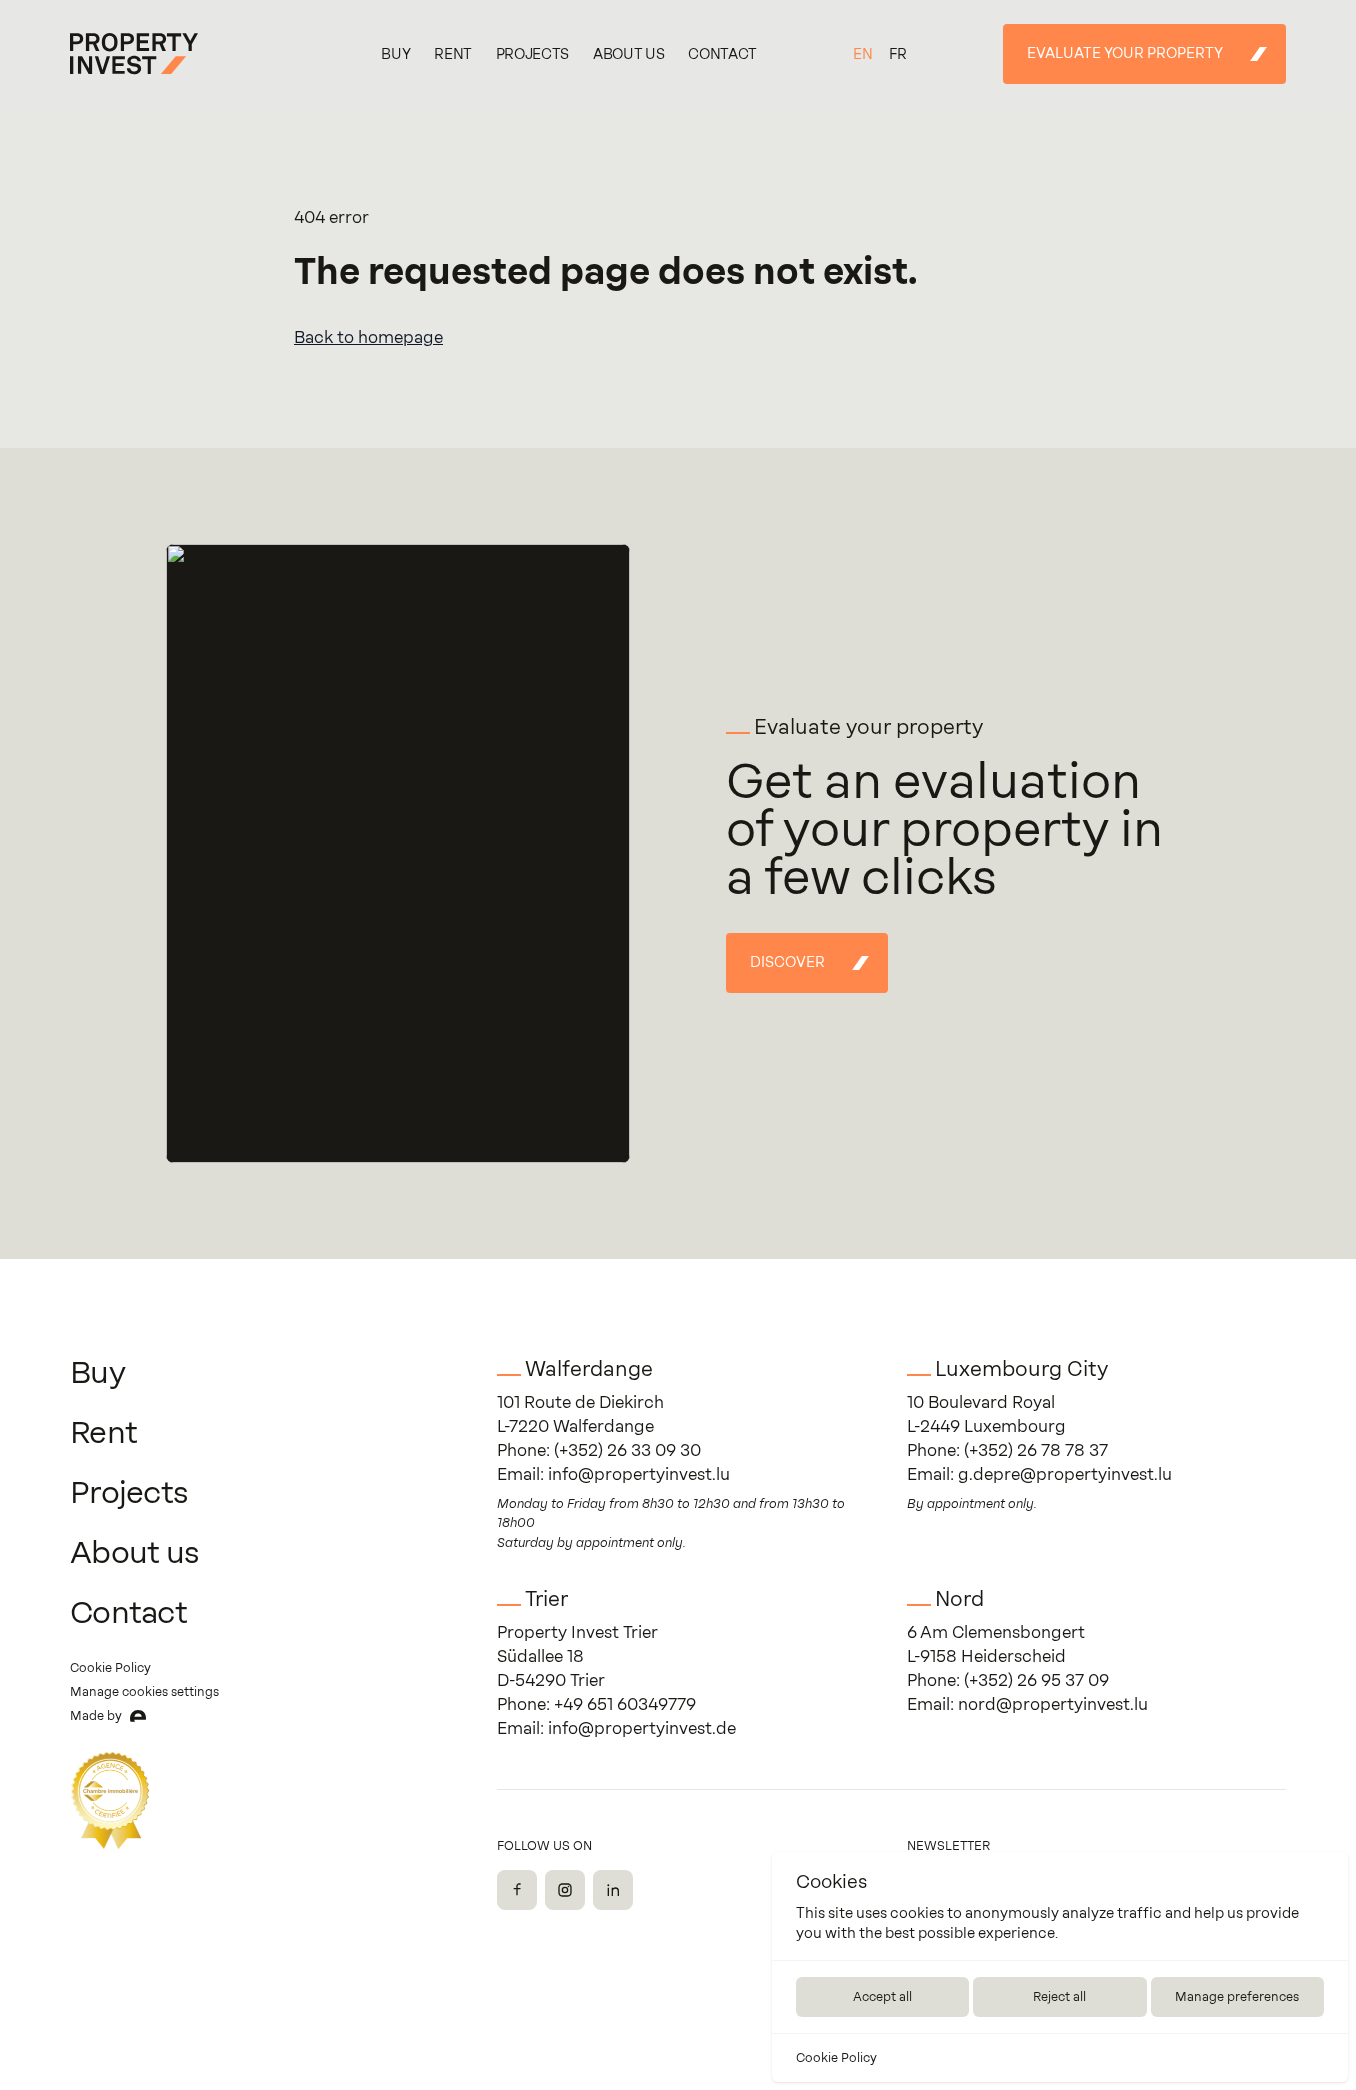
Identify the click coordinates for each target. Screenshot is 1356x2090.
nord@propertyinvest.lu (1053, 1704)
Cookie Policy (836, 2058)
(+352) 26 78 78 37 (1036, 1450)
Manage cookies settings (144, 1692)
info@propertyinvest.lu (639, 1474)
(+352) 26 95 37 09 (1036, 1680)
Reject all (1059, 1997)
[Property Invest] (134, 54)
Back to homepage (368, 337)
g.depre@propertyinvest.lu (1065, 1474)
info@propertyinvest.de (642, 1728)
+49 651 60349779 (625, 1704)
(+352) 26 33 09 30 (627, 1450)
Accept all (882, 1997)
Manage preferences (1237, 1997)
